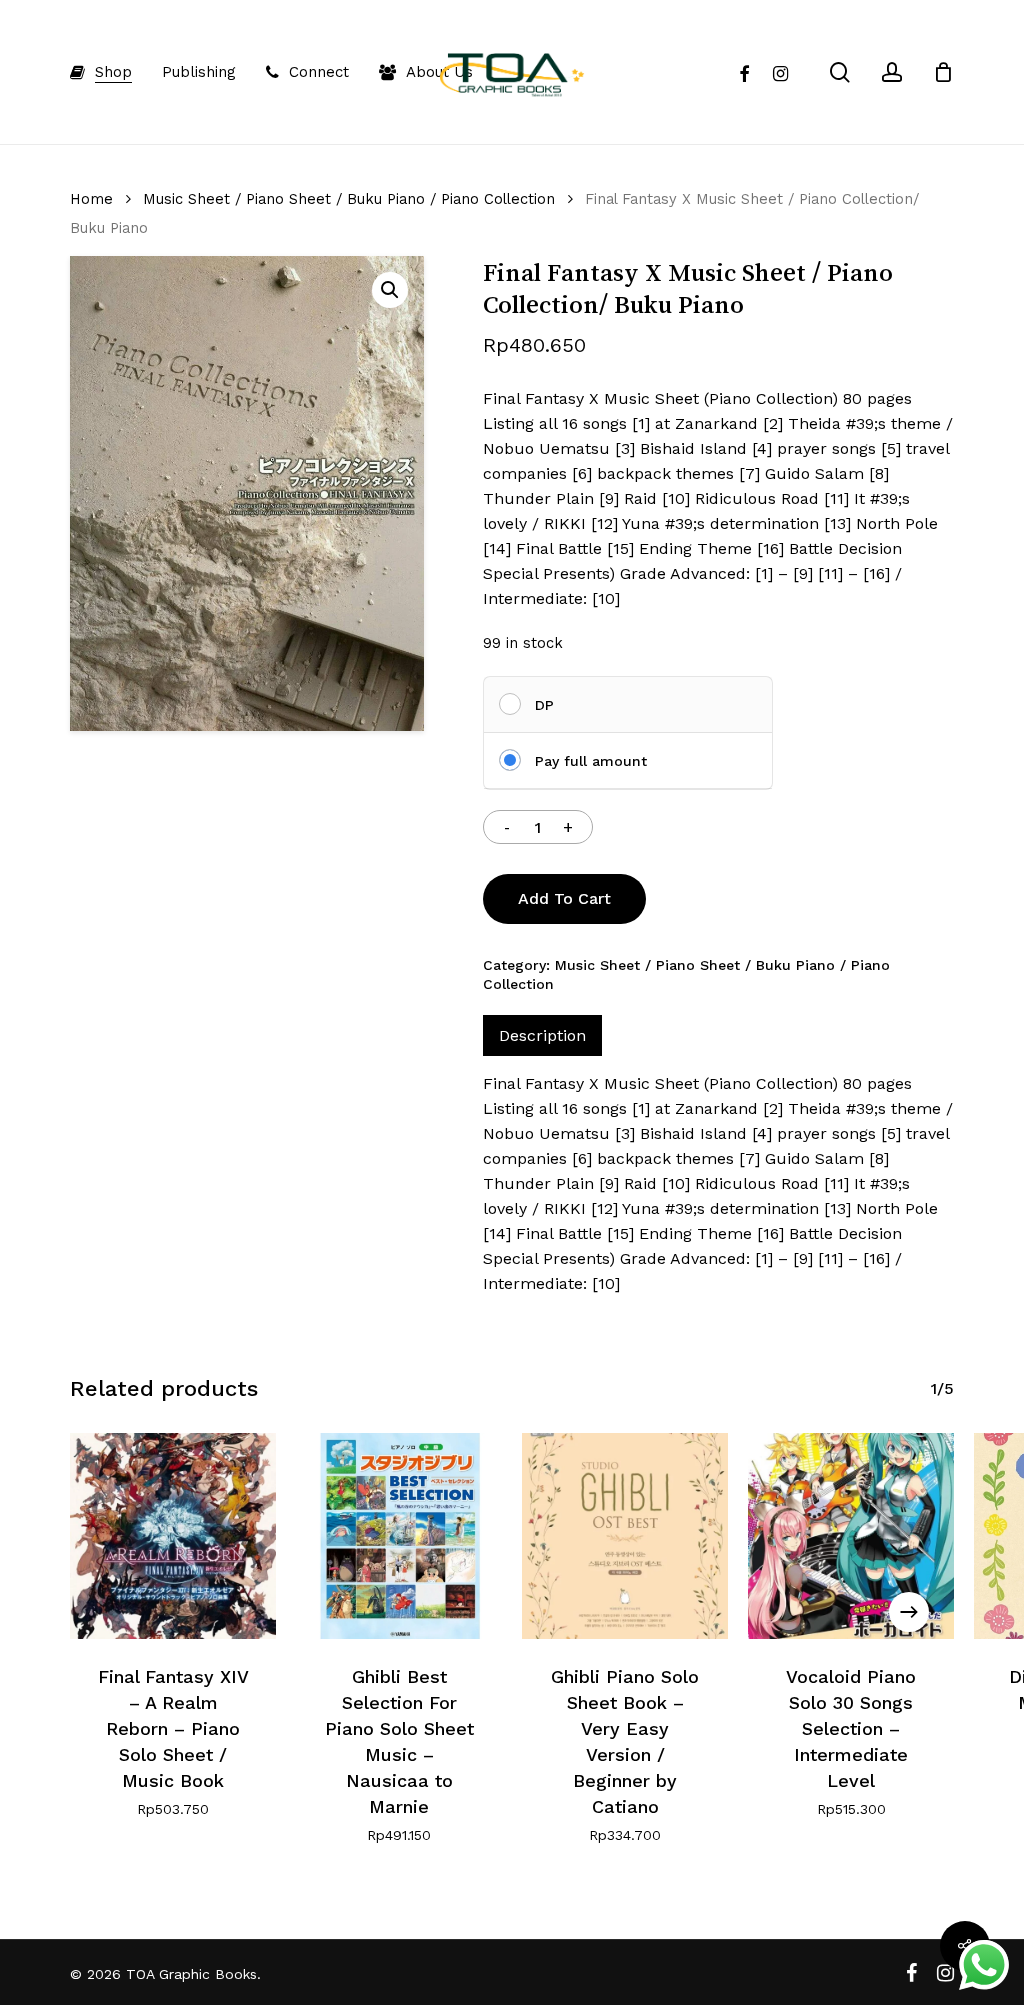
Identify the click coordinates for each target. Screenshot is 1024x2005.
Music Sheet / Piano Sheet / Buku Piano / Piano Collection (349, 199)
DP (544, 705)
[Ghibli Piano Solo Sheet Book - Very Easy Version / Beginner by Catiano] (625, 1536)
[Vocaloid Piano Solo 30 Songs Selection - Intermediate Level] (851, 1536)
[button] (390, 290)
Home (91, 199)
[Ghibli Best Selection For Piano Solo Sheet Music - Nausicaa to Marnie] (399, 1536)
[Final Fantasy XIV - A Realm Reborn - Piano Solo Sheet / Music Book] (173, 1536)
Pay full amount (591, 761)
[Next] (909, 1612)
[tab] (542, 1035)
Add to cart (564, 898)
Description (542, 1035)
